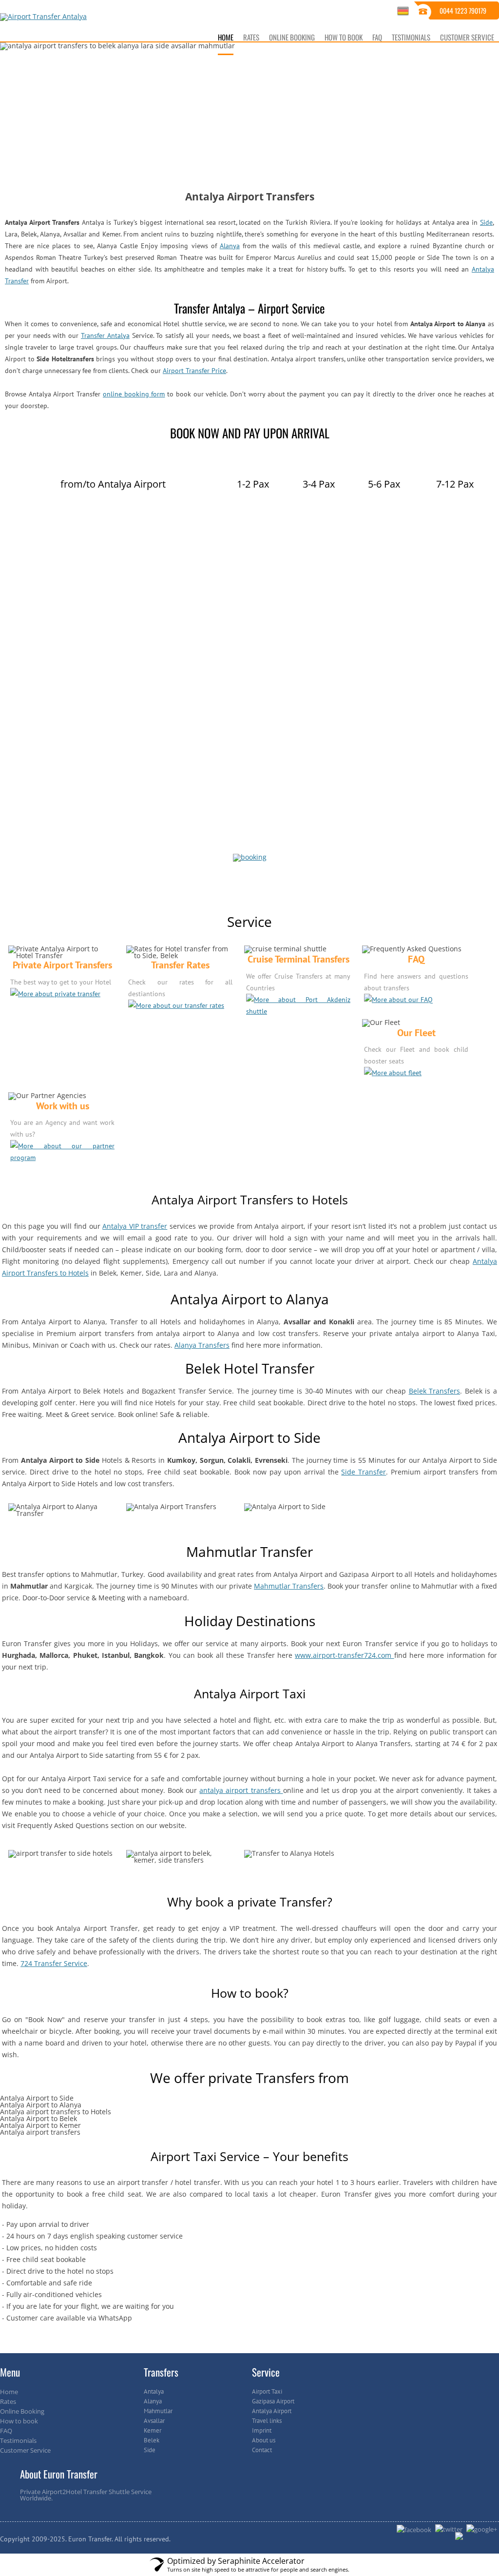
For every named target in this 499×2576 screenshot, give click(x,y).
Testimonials (18, 2440)
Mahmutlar (158, 2411)
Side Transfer (364, 1472)
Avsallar (154, 2421)
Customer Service (25, 2450)
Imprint (262, 2430)
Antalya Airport (272, 2411)
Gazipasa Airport (273, 2401)
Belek (152, 2440)
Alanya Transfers (202, 1345)
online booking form (134, 394)
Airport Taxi (267, 2391)
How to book (19, 2421)
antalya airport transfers (241, 1790)
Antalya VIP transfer (135, 1226)
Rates (8, 2401)
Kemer (153, 2430)
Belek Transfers (435, 1391)
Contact (262, 2450)
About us (264, 2440)
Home (9, 2392)
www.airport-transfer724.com (344, 1655)
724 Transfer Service (54, 1963)
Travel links (267, 2421)
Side (486, 222)
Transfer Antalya (105, 335)
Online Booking (22, 2411)
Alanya (230, 246)
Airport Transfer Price (194, 371)
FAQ (6, 2431)
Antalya (154, 2391)
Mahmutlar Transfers (289, 1586)
